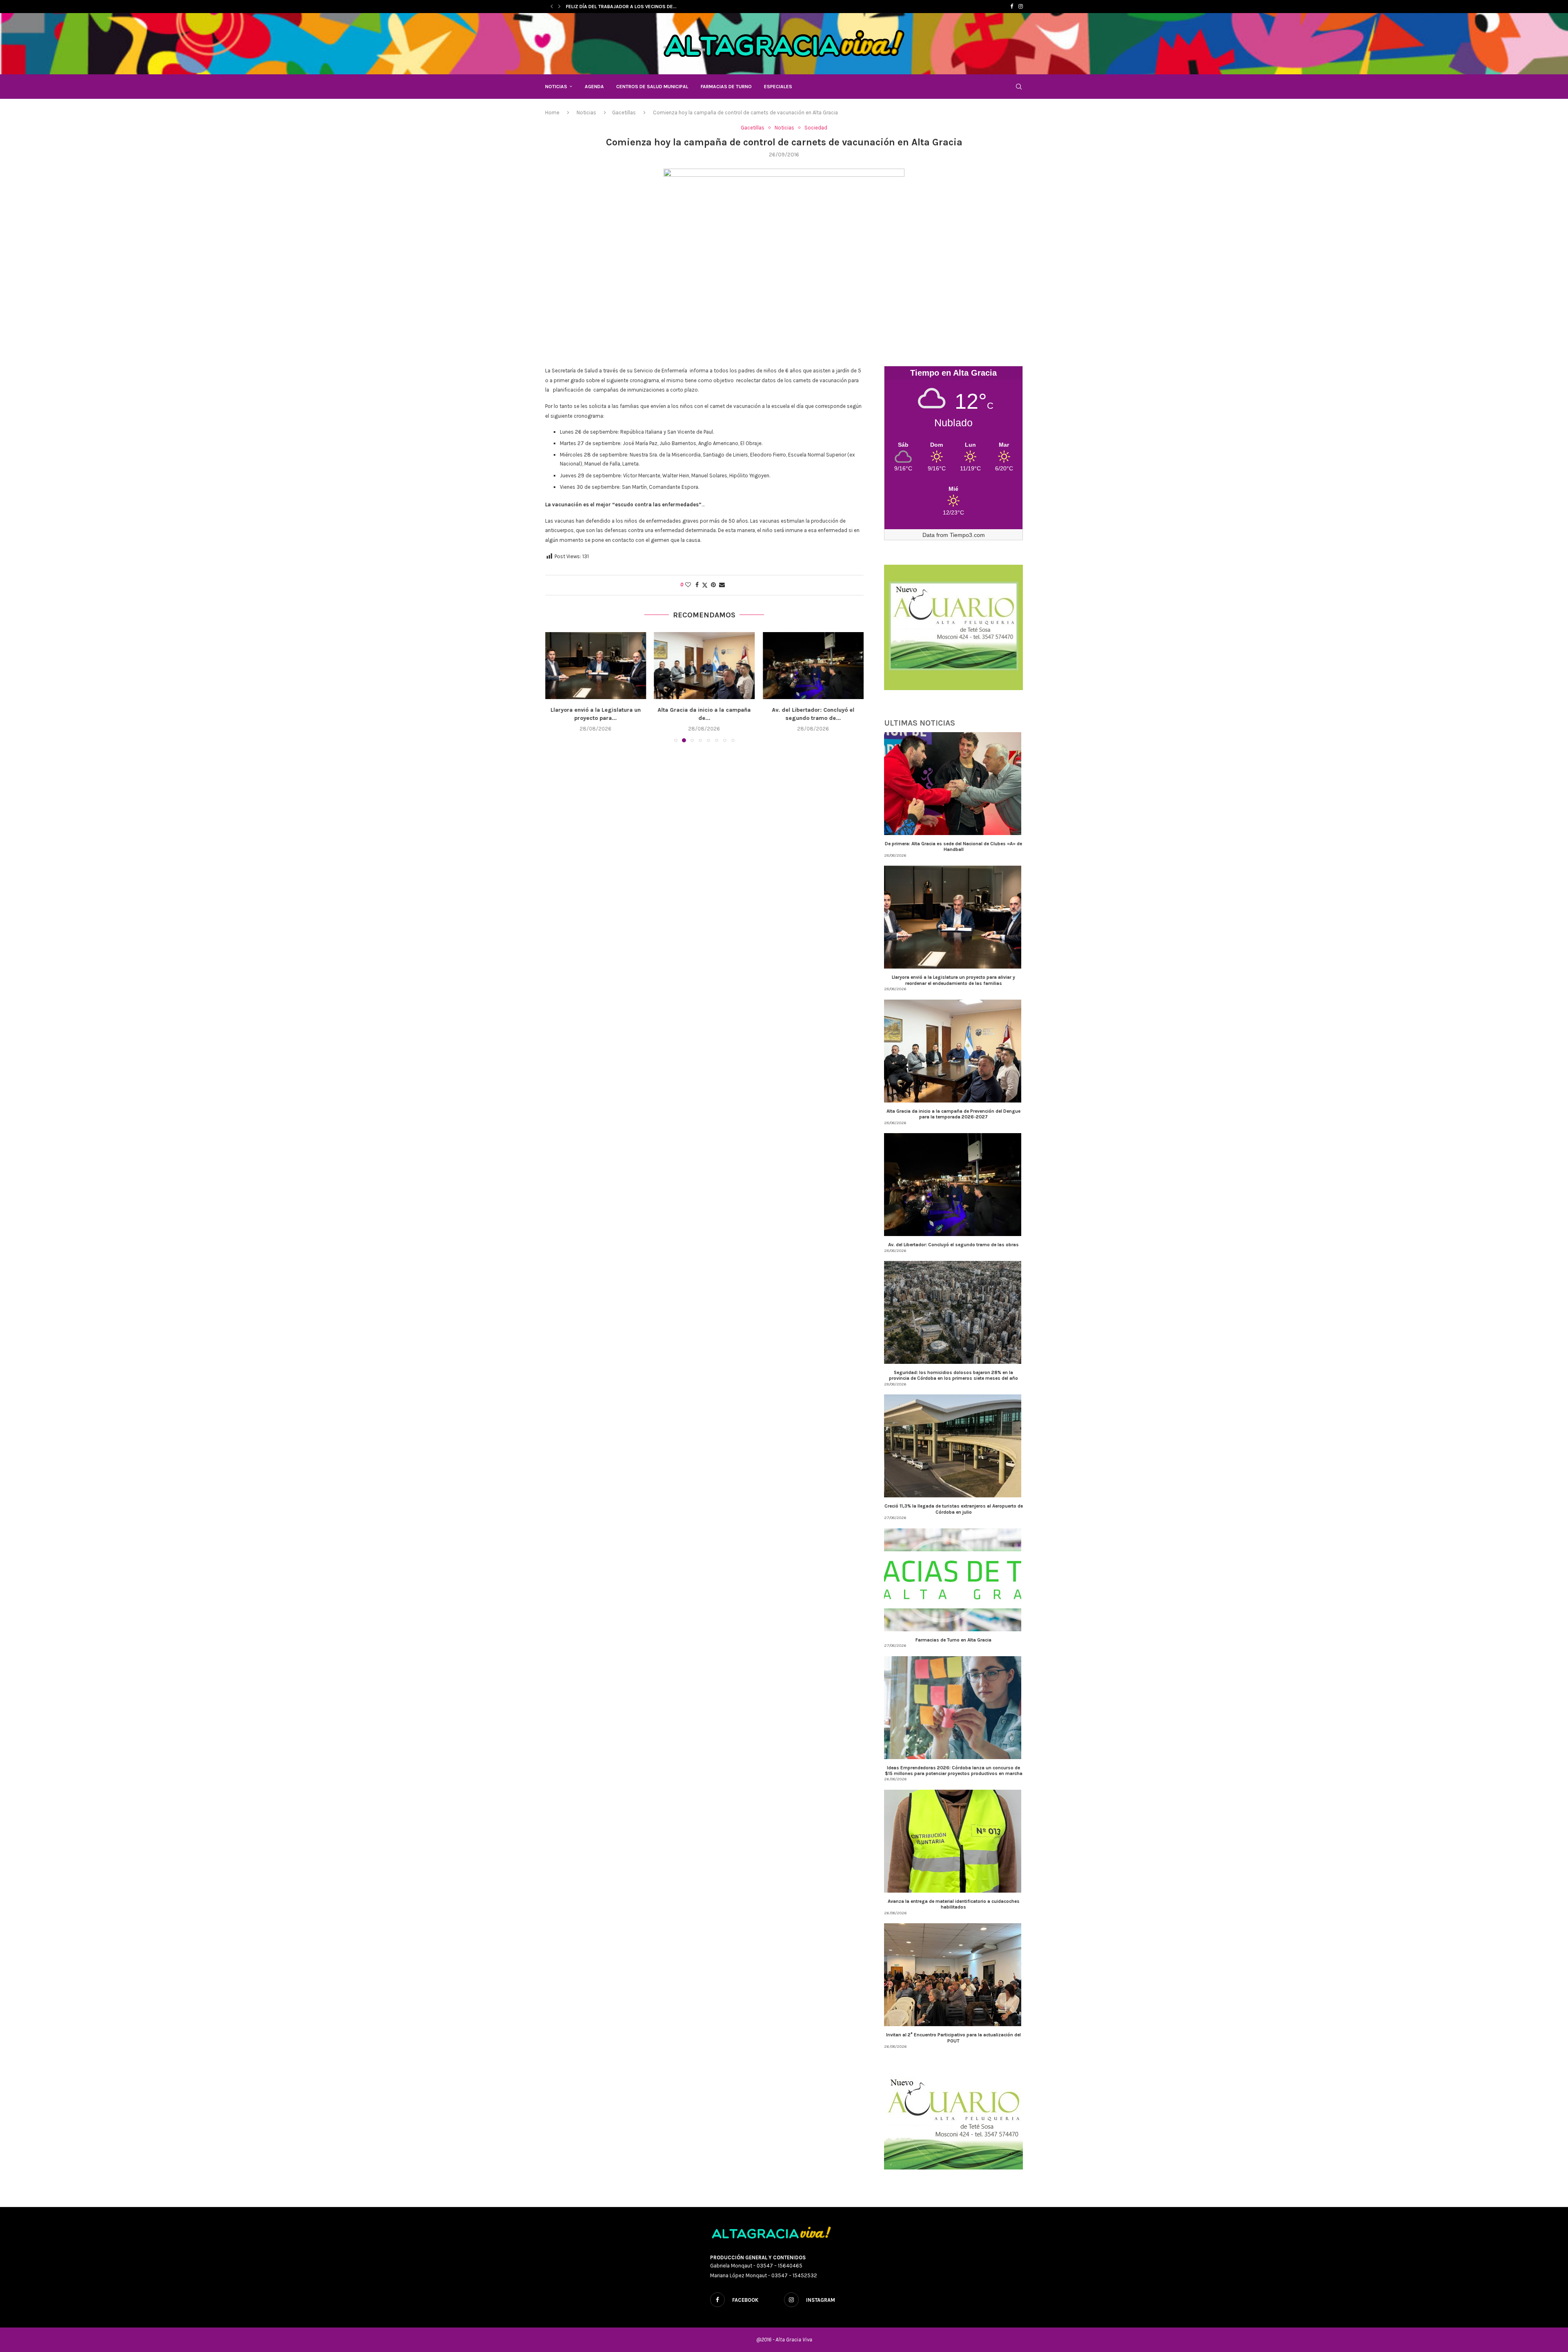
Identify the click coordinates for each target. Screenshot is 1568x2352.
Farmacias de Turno (726, 87)
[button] (552, 7)
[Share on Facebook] (697, 585)
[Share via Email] (722, 585)
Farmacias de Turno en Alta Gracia (953, 1640)
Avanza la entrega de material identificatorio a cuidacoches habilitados (954, 1904)
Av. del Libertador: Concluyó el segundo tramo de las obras (953, 1245)
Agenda (594, 87)
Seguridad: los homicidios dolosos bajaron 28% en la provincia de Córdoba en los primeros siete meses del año (953, 1375)
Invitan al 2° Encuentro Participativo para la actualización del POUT (953, 2038)
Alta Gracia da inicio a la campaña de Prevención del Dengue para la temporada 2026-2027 (953, 1114)
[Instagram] (1021, 7)
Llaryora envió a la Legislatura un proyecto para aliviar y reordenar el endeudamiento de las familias (953, 980)
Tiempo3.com (967, 535)
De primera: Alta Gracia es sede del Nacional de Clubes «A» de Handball (953, 846)
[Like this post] (688, 585)
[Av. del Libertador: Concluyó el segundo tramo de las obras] (705, 666)
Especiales (778, 87)
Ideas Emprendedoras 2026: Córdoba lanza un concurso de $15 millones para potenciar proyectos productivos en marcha (954, 1771)
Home (552, 112)
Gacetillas (624, 112)
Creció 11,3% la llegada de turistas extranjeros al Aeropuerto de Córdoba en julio (954, 1509)
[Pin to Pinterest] (713, 585)
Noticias (556, 87)
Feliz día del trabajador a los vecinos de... (621, 7)
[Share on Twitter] (705, 585)
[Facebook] (1012, 7)
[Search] (1019, 87)
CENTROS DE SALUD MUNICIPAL (652, 87)
